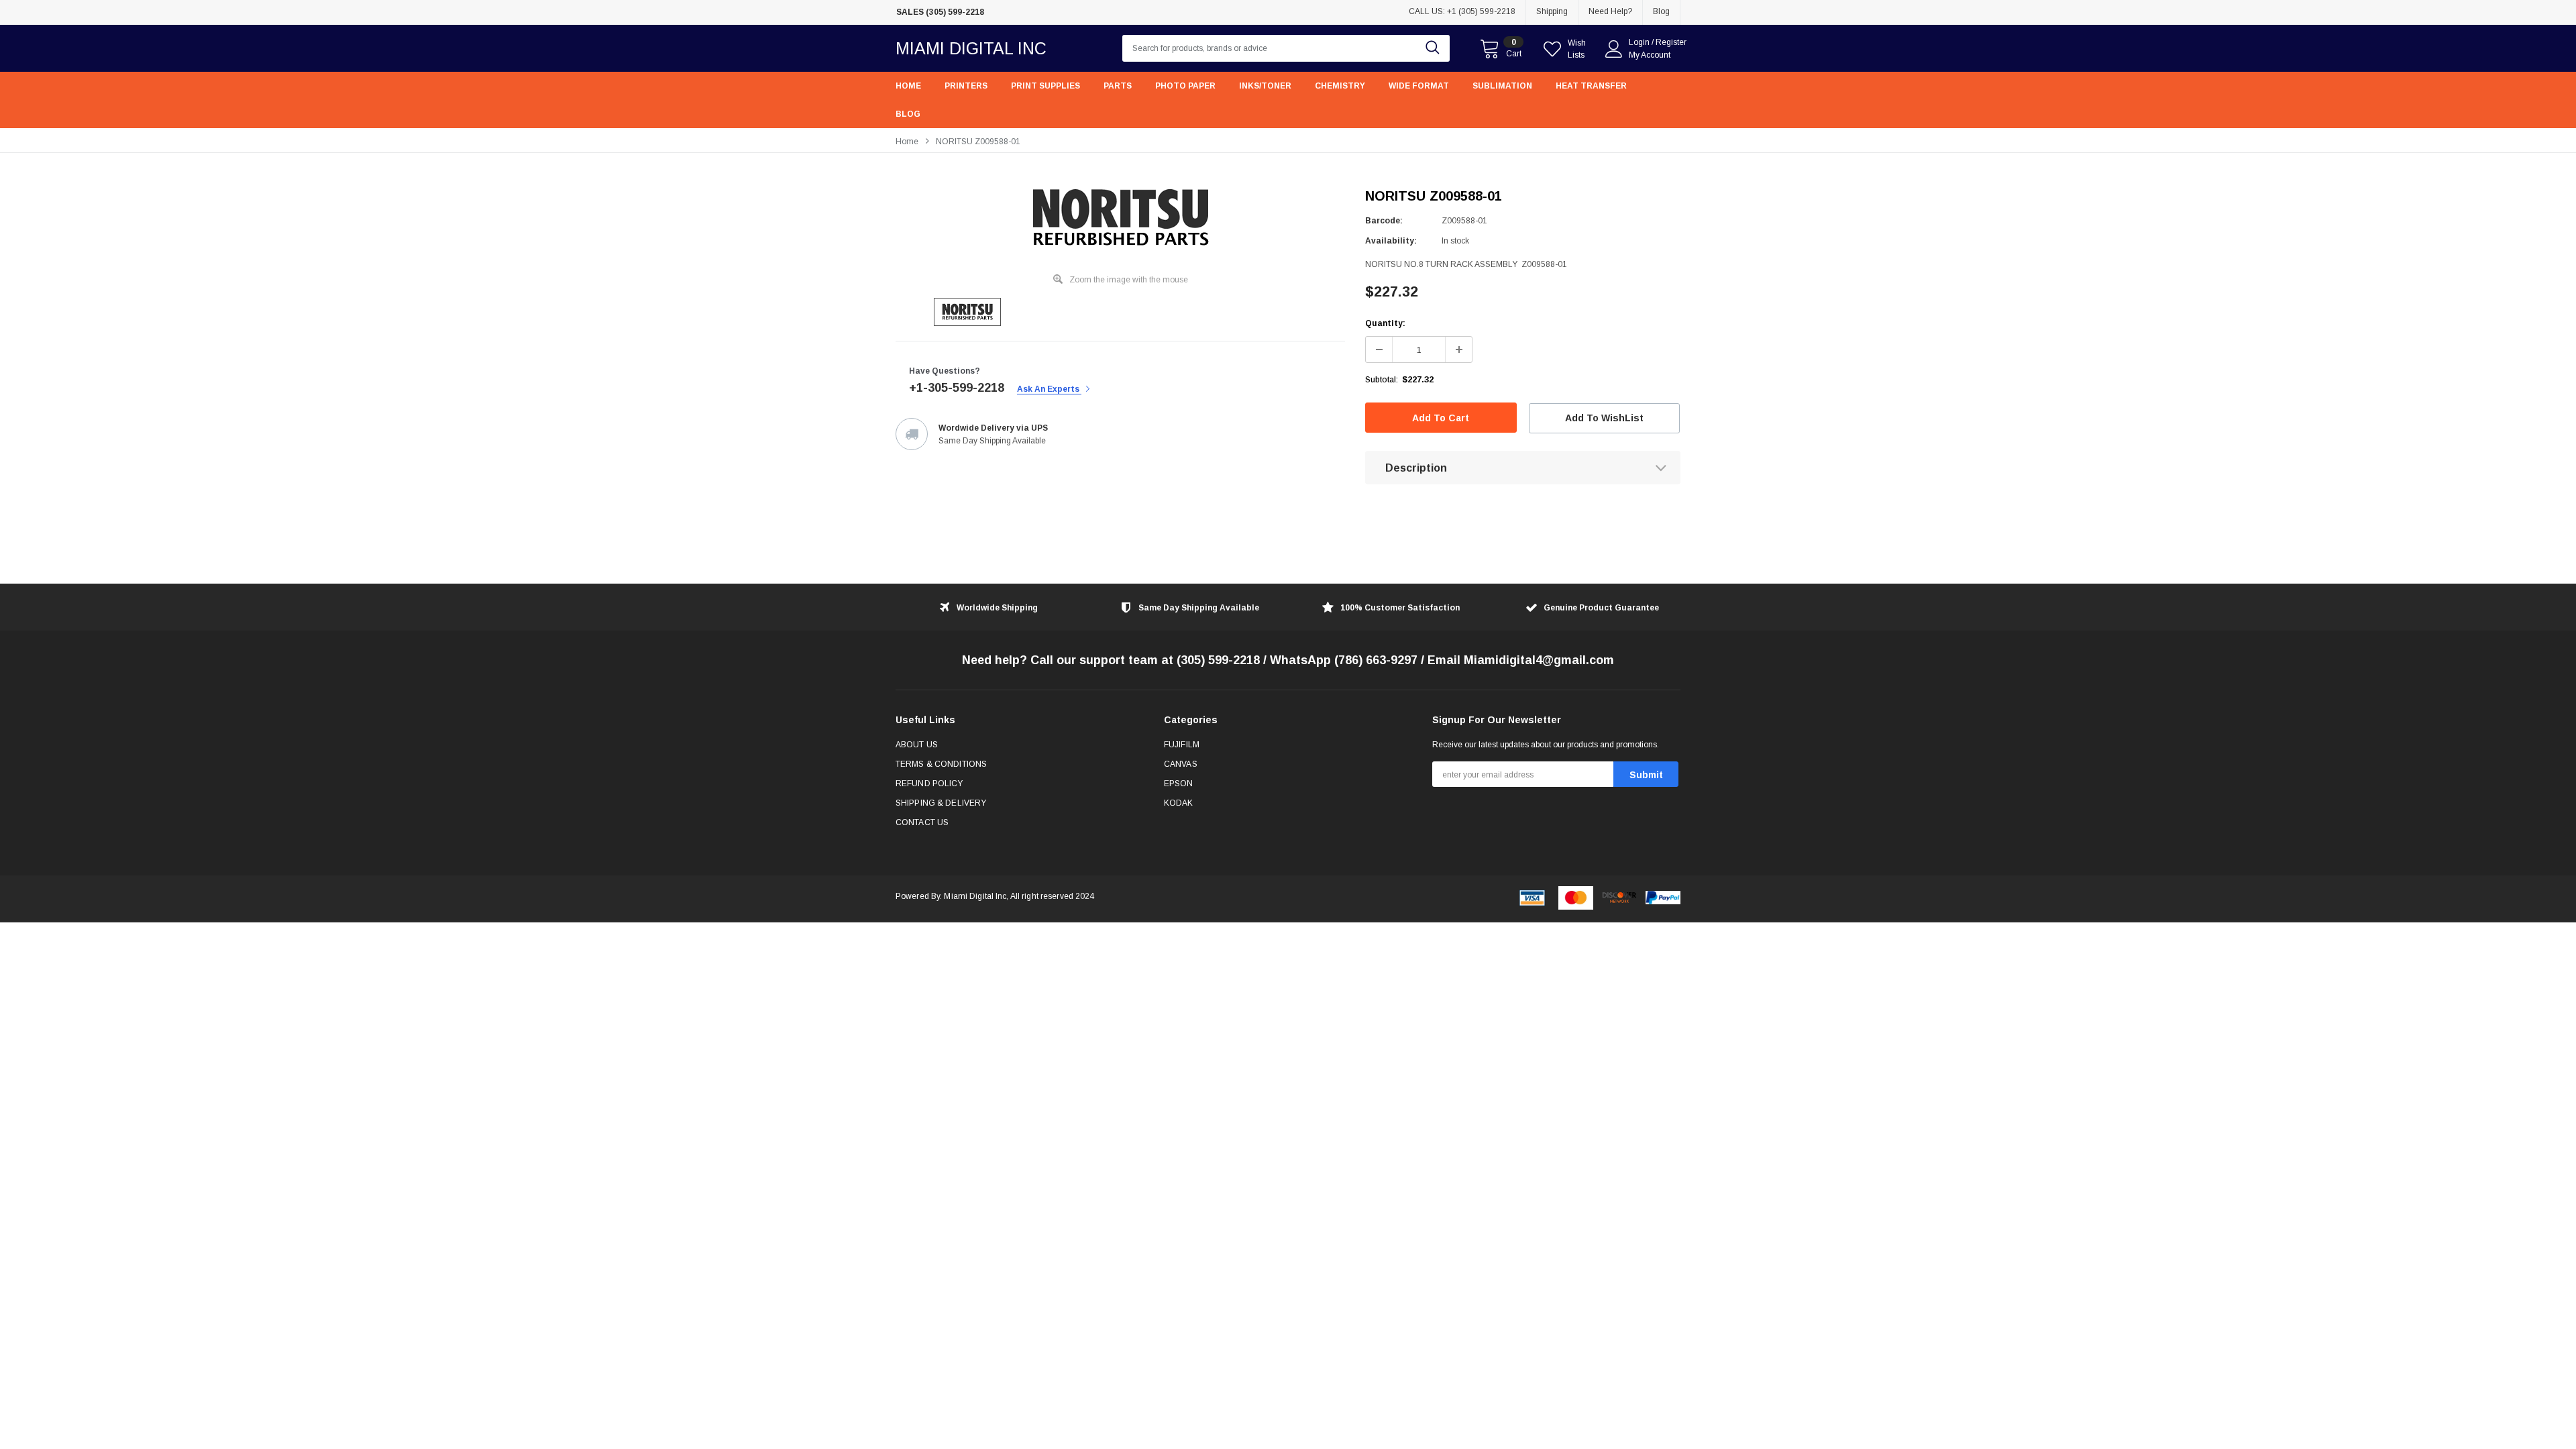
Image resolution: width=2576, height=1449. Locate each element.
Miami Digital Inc (971, 48)
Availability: (1391, 241)
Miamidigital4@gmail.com (1539, 660)
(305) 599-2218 (1218, 660)
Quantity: (1385, 323)
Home (907, 142)
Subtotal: (1382, 380)
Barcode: (1384, 221)
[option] (1020, 12)
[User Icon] (1614, 49)
